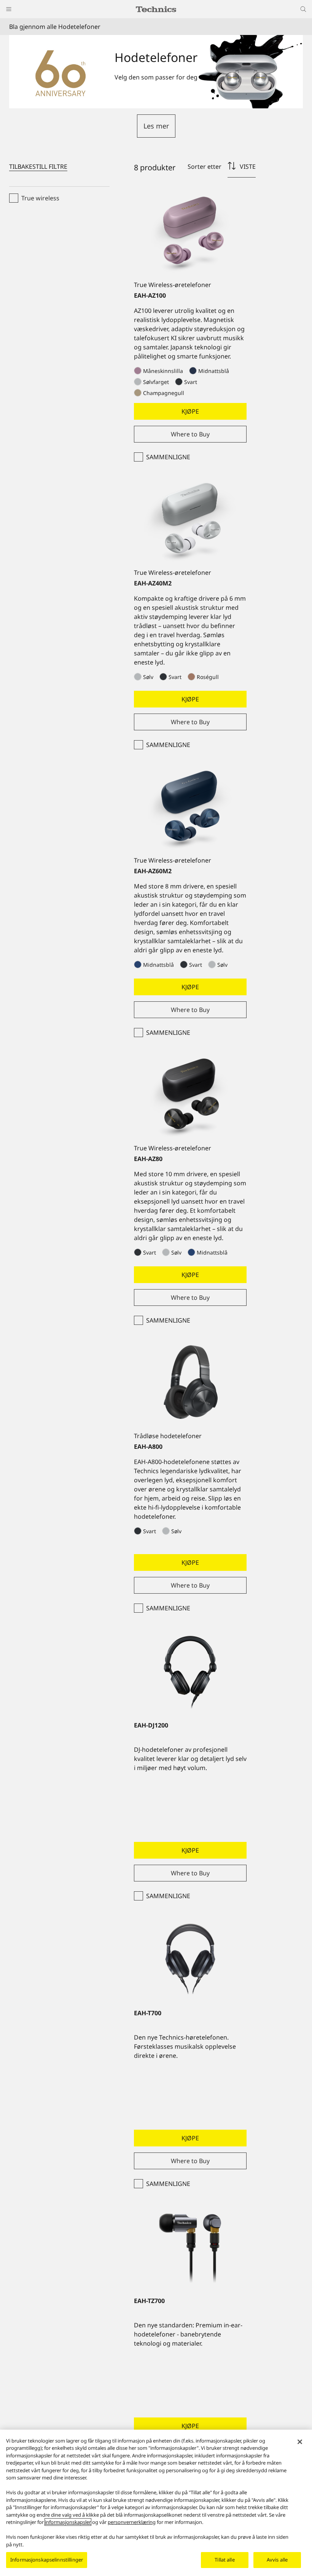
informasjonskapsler (68, 2522)
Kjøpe (190, 411)
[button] (156, 126)
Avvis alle (277, 2560)
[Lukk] (300, 2442)
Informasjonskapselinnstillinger (47, 2560)
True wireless (40, 198)
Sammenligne (168, 457)
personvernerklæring (132, 2522)
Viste (248, 167)
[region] (156, 2503)
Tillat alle (224, 2560)
